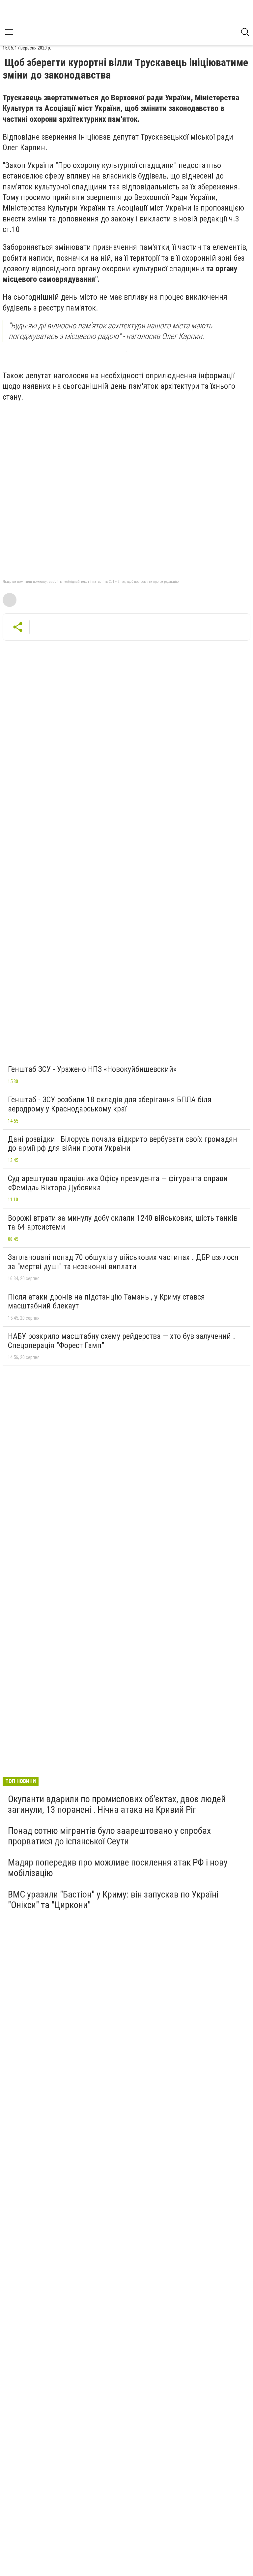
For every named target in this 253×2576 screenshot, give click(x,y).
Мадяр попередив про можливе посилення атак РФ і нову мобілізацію (118, 1868)
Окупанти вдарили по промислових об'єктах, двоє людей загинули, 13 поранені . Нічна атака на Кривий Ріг (117, 1804)
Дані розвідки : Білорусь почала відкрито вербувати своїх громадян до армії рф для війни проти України (123, 1144)
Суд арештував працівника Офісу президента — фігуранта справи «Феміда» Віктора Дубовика (118, 1183)
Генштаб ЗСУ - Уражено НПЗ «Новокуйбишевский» (92, 1069)
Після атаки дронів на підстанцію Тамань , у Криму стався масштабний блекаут (106, 1302)
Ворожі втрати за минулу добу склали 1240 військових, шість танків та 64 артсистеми (123, 1223)
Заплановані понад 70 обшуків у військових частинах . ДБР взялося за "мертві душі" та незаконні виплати (123, 1262)
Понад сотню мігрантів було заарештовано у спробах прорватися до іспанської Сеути (109, 1836)
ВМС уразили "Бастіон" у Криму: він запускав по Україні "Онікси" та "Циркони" (113, 1900)
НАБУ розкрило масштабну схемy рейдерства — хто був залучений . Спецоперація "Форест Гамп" (122, 1341)
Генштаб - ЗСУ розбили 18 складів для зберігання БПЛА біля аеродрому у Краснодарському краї (110, 1104)
